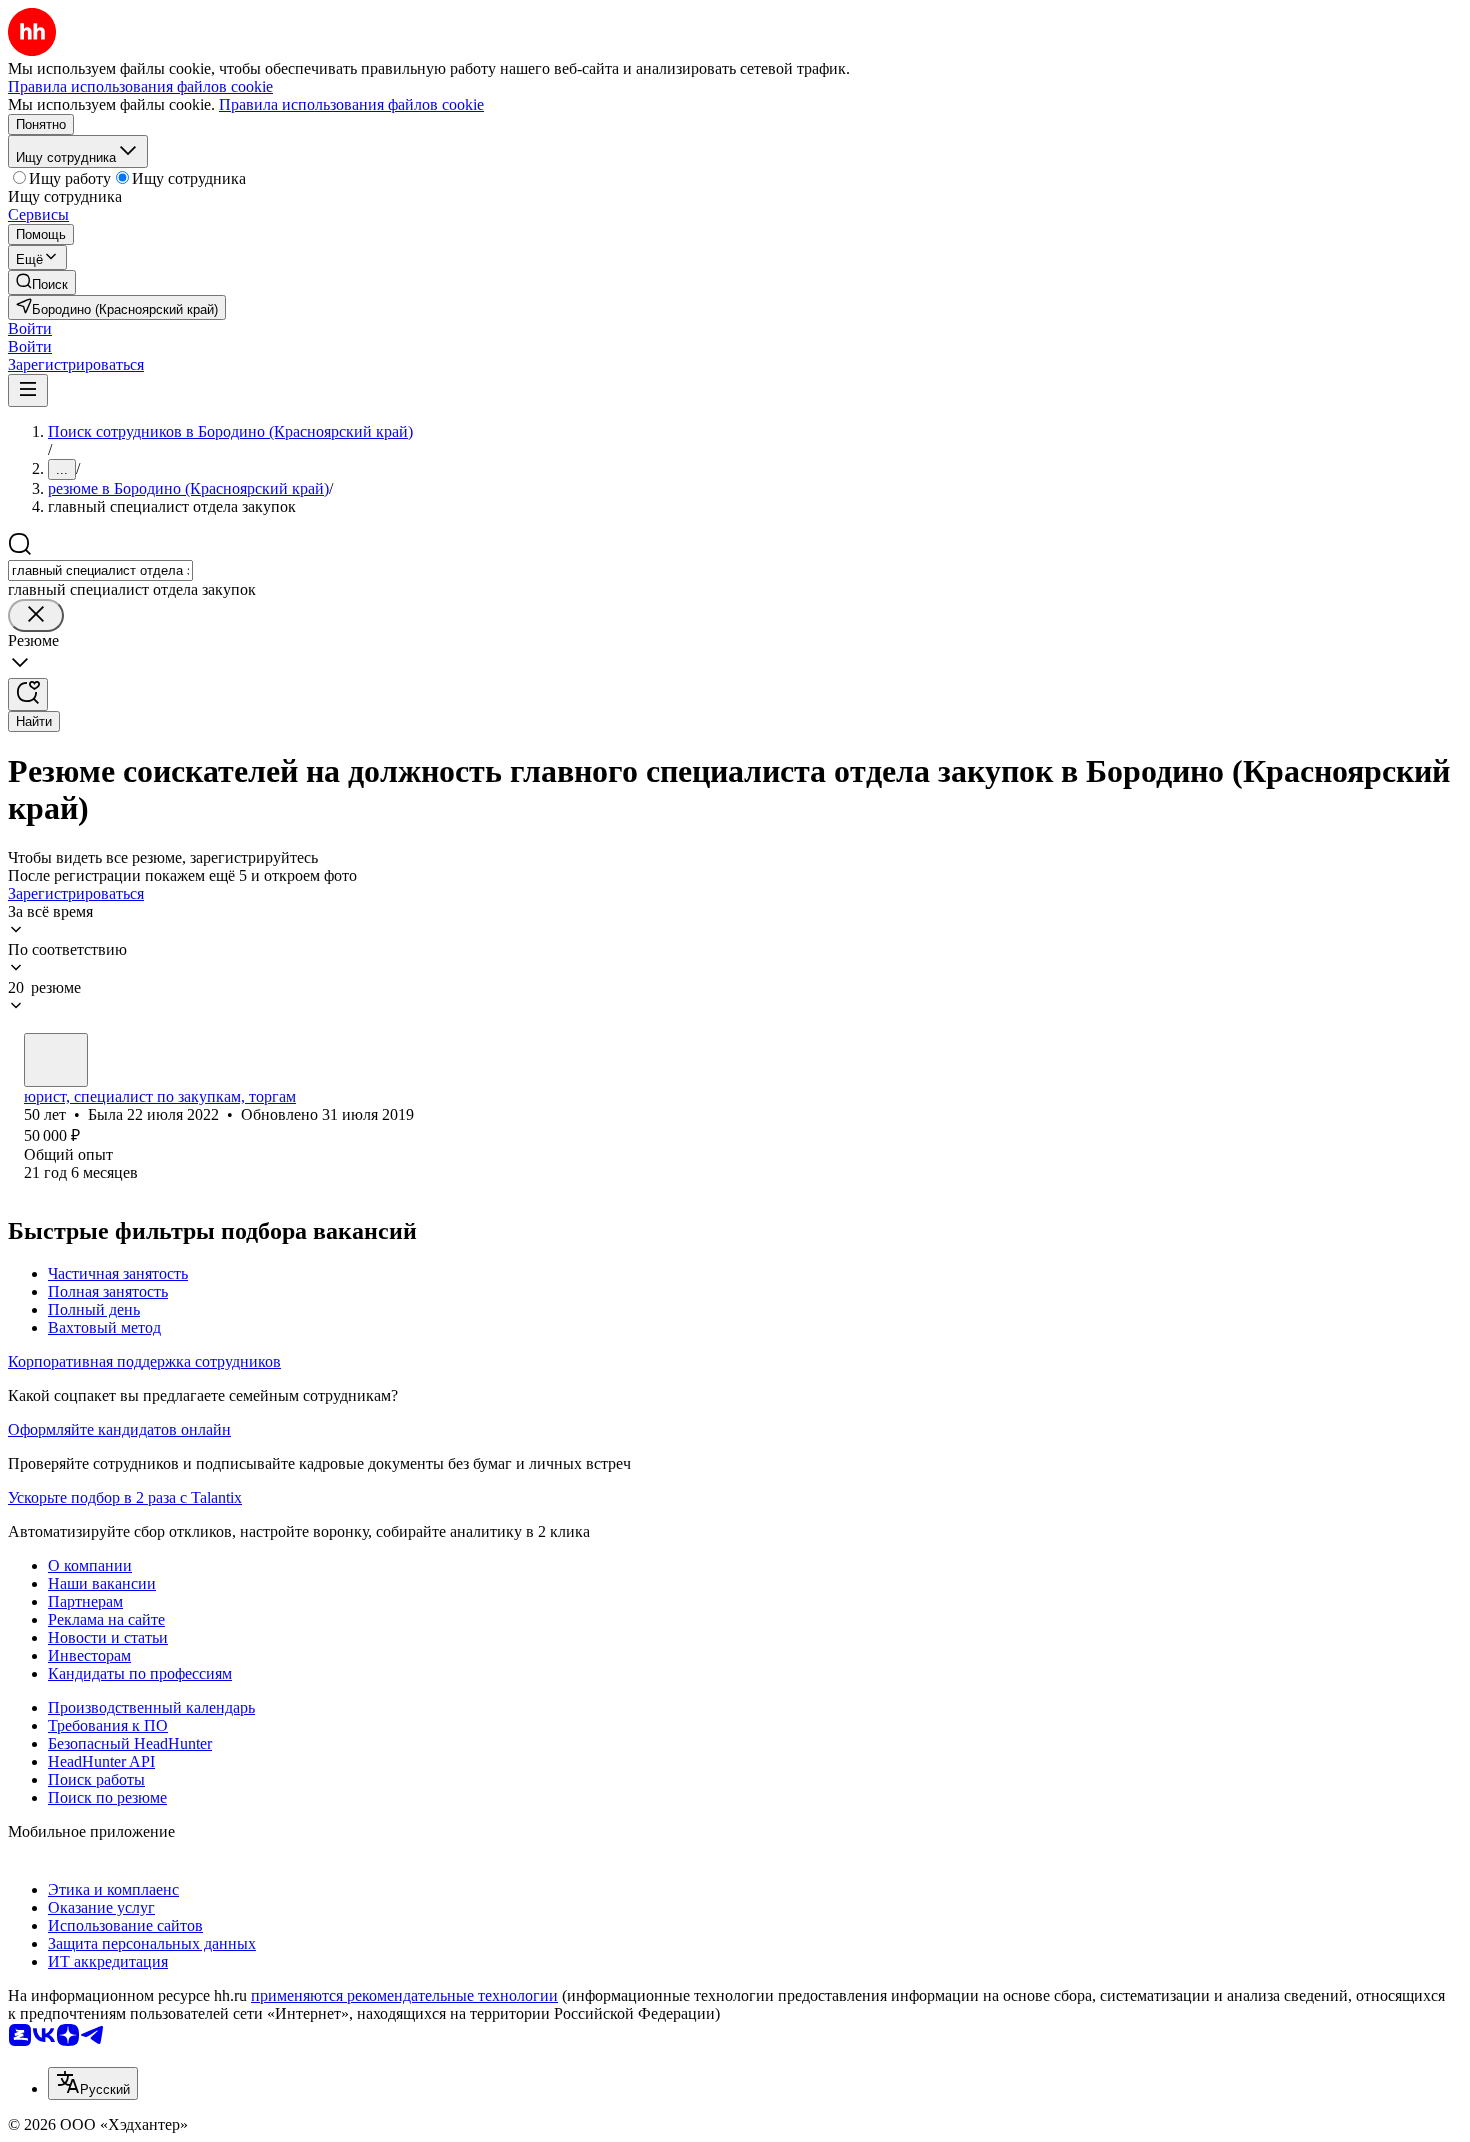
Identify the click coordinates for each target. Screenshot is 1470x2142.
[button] (30, 328)
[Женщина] (56, 1060)
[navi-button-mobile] (28, 390)
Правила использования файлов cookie (351, 104)
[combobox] (100, 570)
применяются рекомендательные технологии (404, 1995)
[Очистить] (36, 615)
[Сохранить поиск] (28, 694)
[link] (42, 282)
